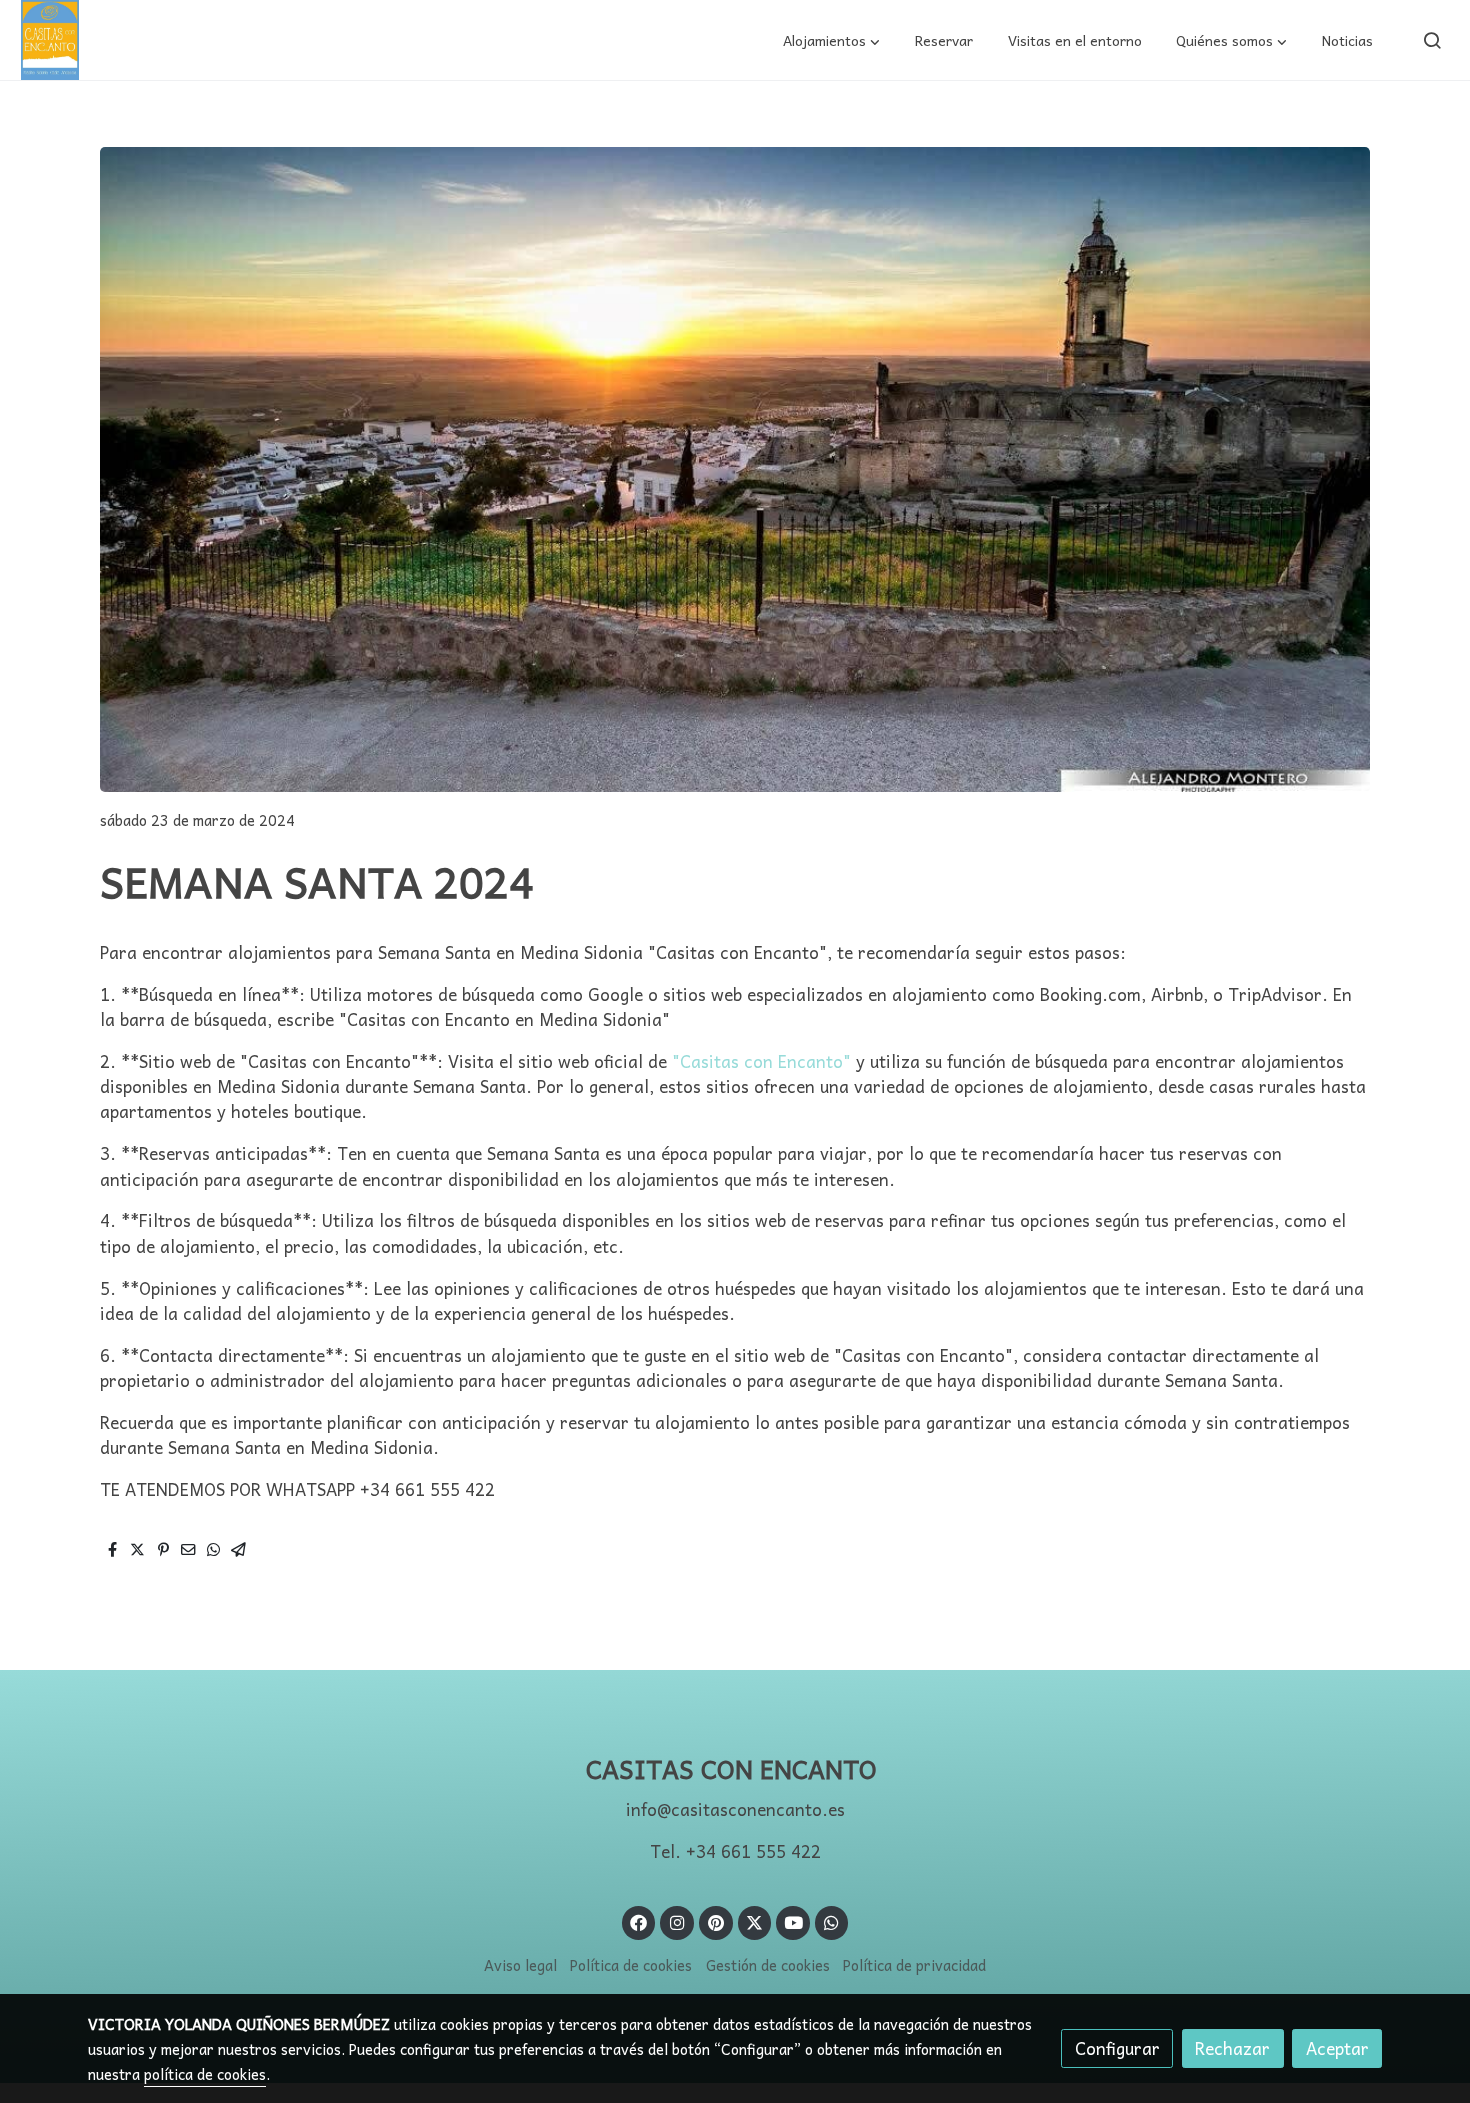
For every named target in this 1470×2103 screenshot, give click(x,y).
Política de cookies (631, 1965)
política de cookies (205, 2074)
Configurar (1117, 2048)
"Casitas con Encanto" (761, 1061)
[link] (50, 40)
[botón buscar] (1432, 40)
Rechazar (1232, 2048)
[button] (831, 40)
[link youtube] (794, 1921)
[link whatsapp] (832, 1921)
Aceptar (1337, 2048)
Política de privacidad (914, 1965)
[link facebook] (639, 1921)
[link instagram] (677, 1921)
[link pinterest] (715, 1921)
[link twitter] (755, 1921)
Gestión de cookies (768, 1965)
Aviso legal (520, 1965)
